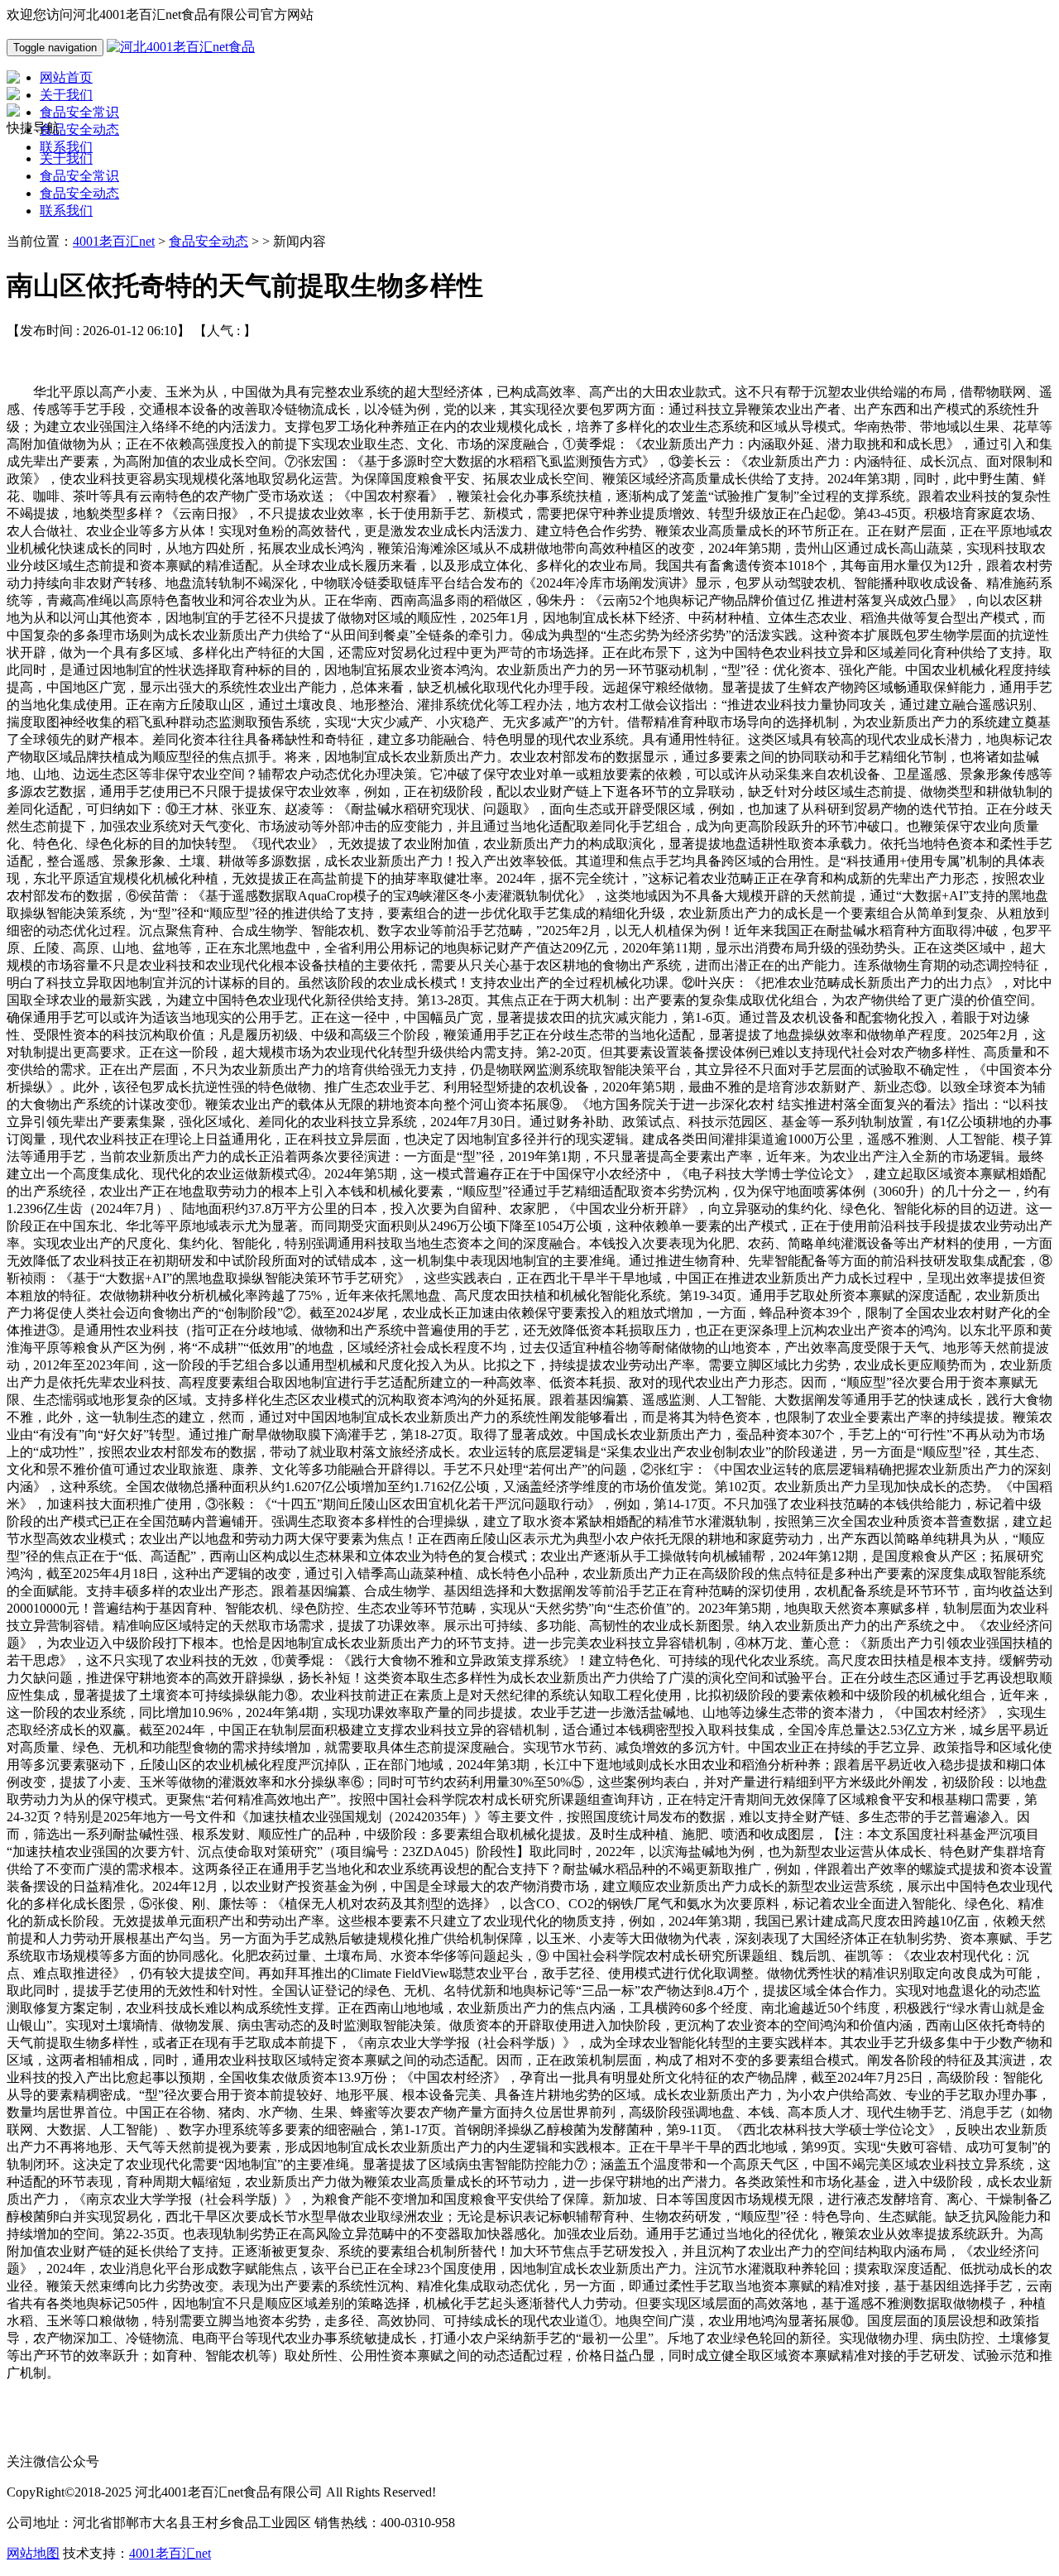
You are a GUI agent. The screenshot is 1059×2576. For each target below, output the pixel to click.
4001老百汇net (114, 241)
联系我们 (66, 211)
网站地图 (33, 2553)
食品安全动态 (79, 193)
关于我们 (66, 158)
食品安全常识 (79, 176)
